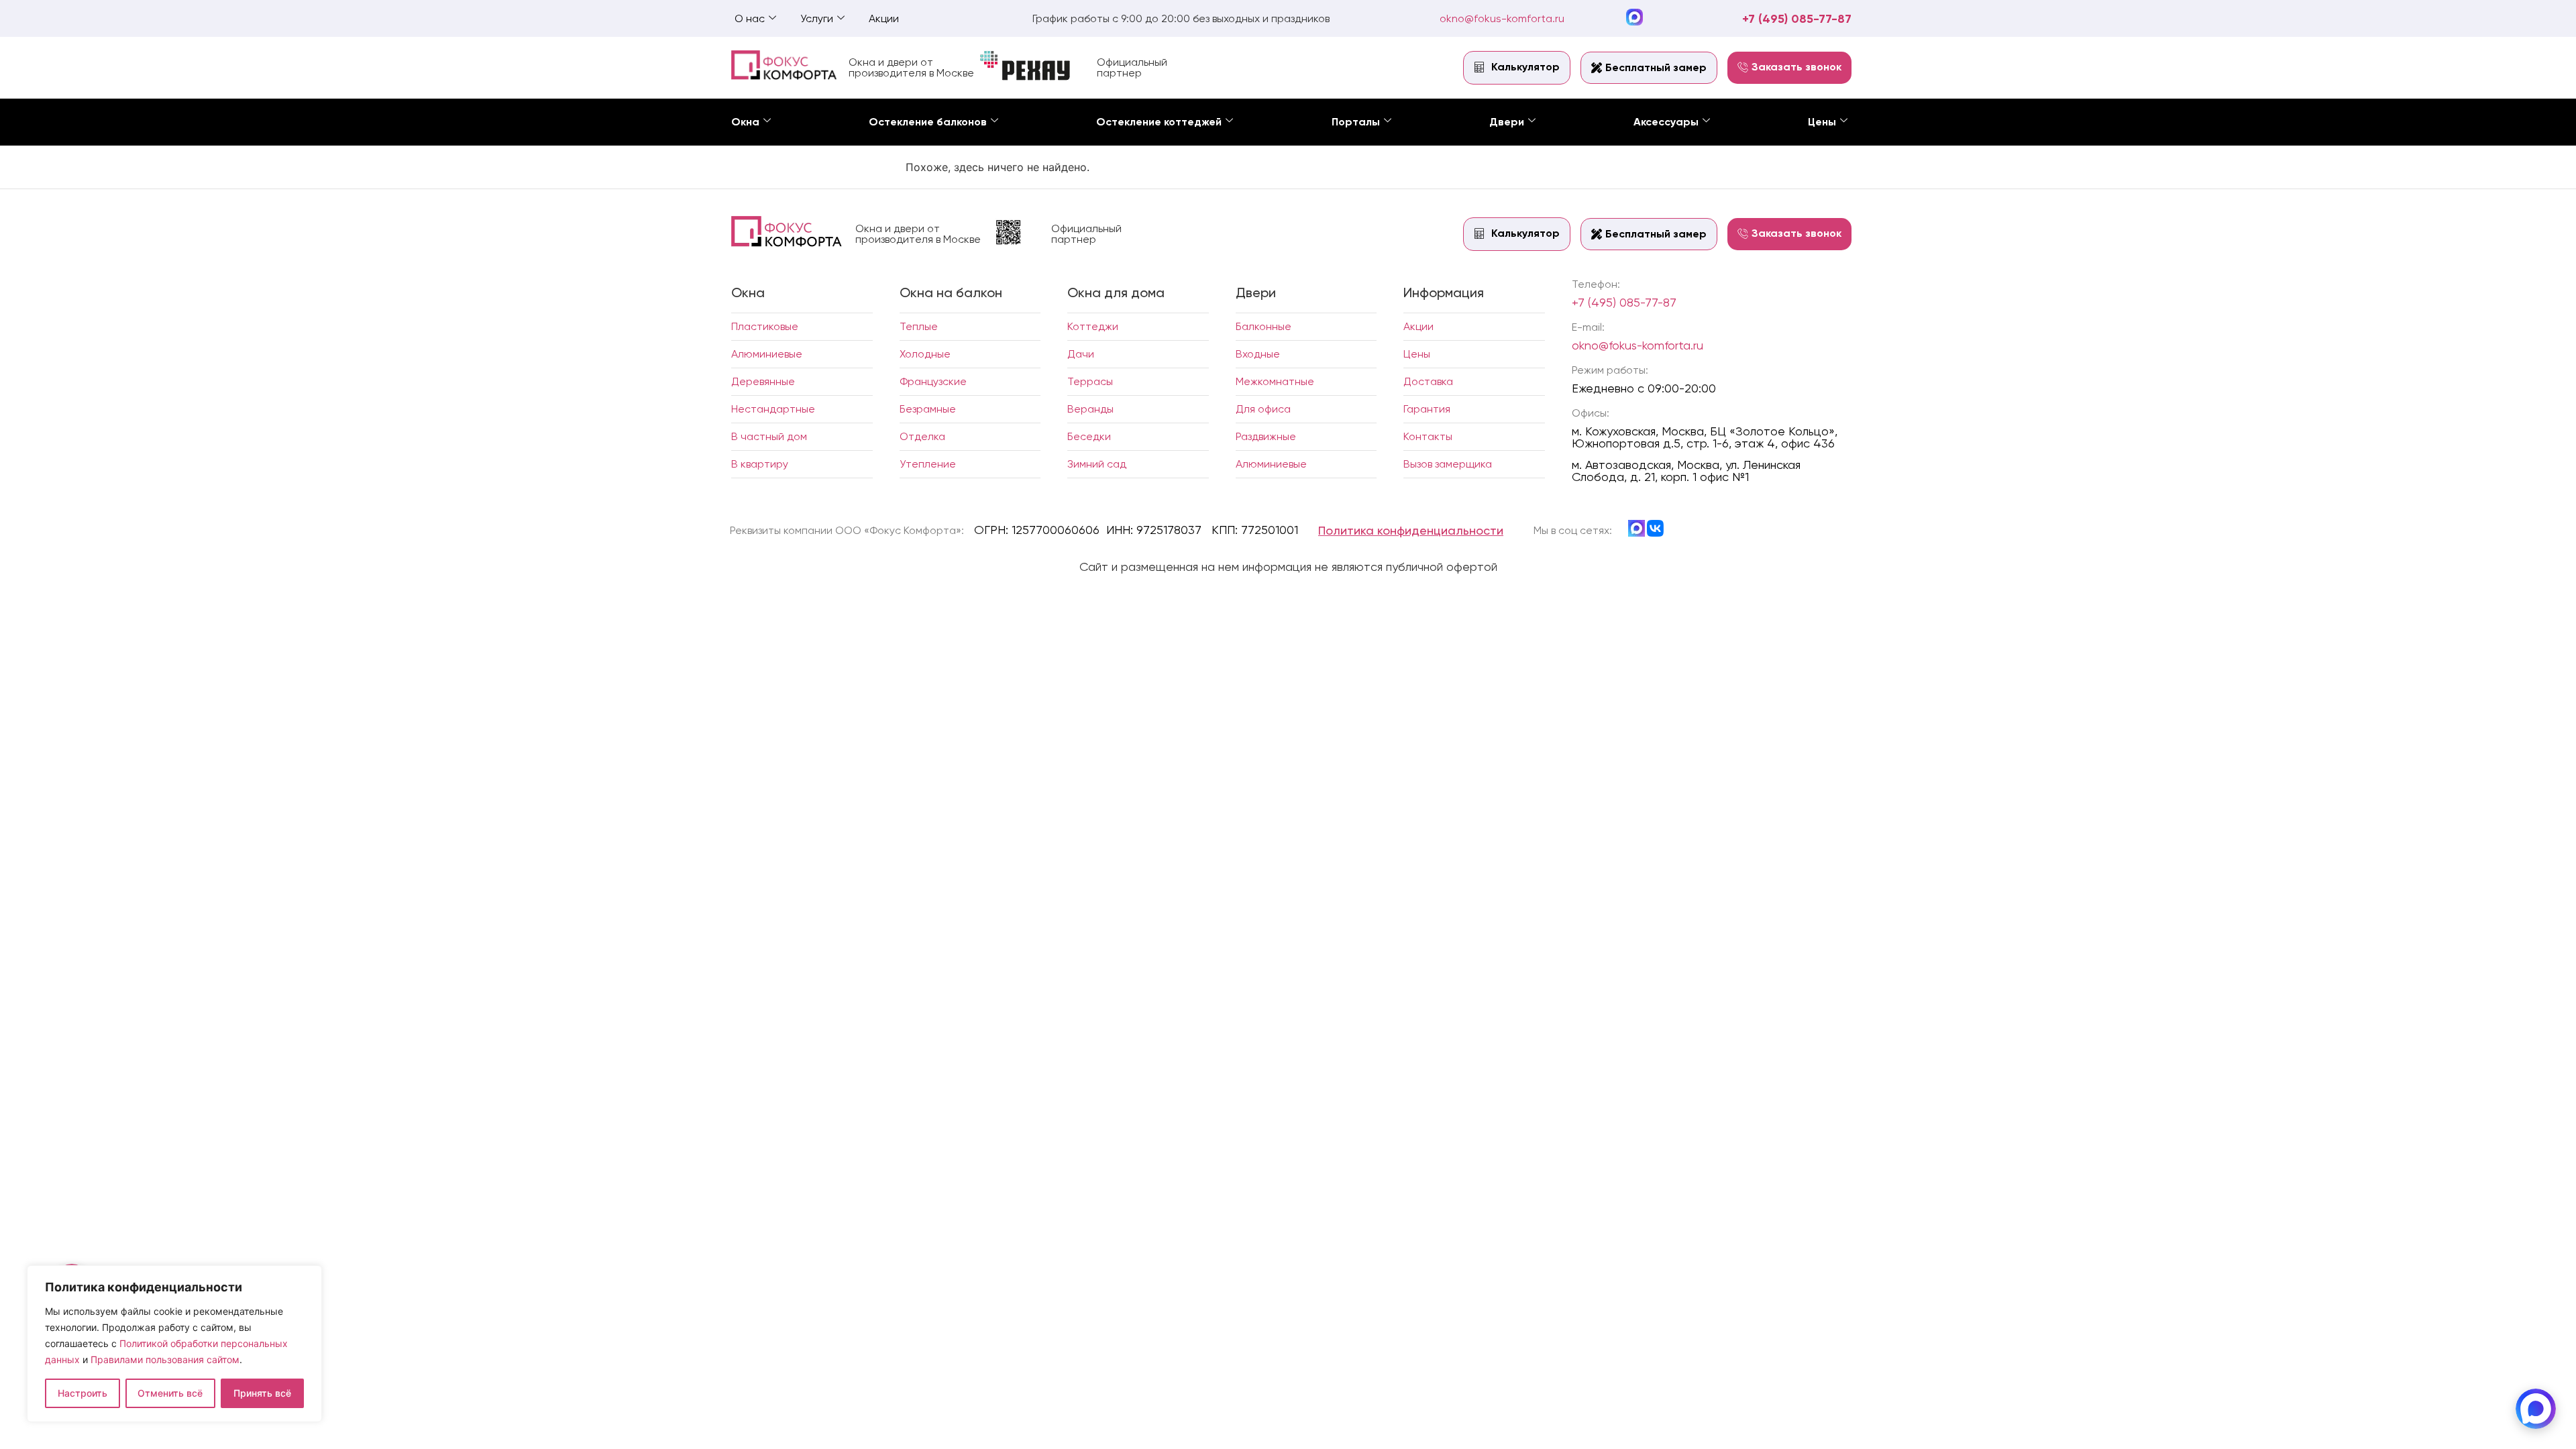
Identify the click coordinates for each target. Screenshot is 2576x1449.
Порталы (1356, 122)
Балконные (1264, 326)
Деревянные (763, 381)
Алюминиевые (767, 354)
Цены (1822, 122)
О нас (750, 18)
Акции (884, 18)
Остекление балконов (928, 122)
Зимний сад (1097, 464)
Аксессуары (1666, 122)
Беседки (1089, 436)
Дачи (1081, 354)
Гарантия (1427, 409)
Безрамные (928, 409)
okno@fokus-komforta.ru (1502, 18)
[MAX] (2536, 1409)
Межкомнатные (1275, 381)
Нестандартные (773, 409)
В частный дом (769, 436)
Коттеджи (1093, 326)
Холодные (925, 354)
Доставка (1428, 381)
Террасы (1090, 381)
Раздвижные (1266, 436)
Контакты (1428, 436)
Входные (1258, 354)
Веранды (1090, 409)
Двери (1507, 122)
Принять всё (262, 1393)
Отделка (922, 436)
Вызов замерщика (1448, 464)
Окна (745, 122)
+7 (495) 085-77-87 (1797, 19)
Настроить (83, 1393)
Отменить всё (170, 1393)
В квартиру (760, 464)
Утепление (928, 464)
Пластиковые (765, 326)
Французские (933, 381)
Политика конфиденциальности (1411, 530)
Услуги (817, 18)
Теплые (919, 326)
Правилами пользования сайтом (165, 1359)
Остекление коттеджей (1159, 122)
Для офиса (1263, 409)
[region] (174, 1344)
